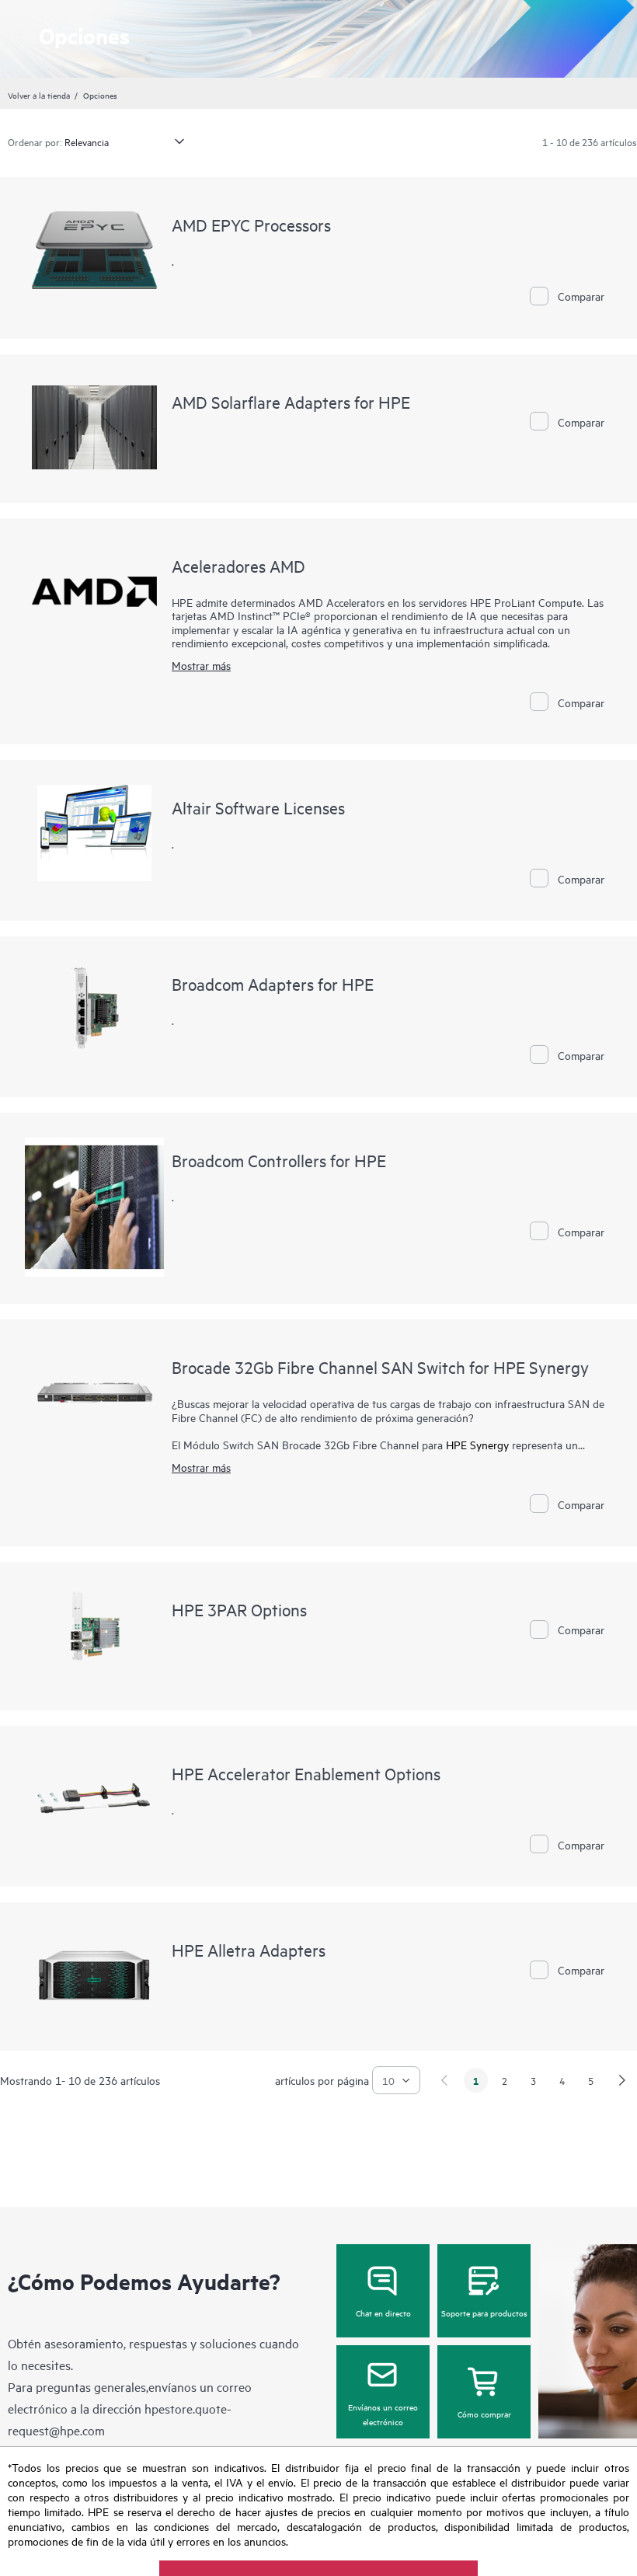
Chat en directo (383, 2313)
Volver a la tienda (39, 95)
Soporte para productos (484, 2313)
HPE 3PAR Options (239, 1609)
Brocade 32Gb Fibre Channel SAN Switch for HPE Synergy (380, 1367)
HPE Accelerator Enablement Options (306, 1773)
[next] (622, 2080)
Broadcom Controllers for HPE (279, 1160)
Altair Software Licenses (258, 807)
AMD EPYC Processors (251, 225)
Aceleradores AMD (238, 566)
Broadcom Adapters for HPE (273, 984)
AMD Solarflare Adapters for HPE (291, 402)
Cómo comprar (484, 2414)
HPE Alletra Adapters (249, 1950)
